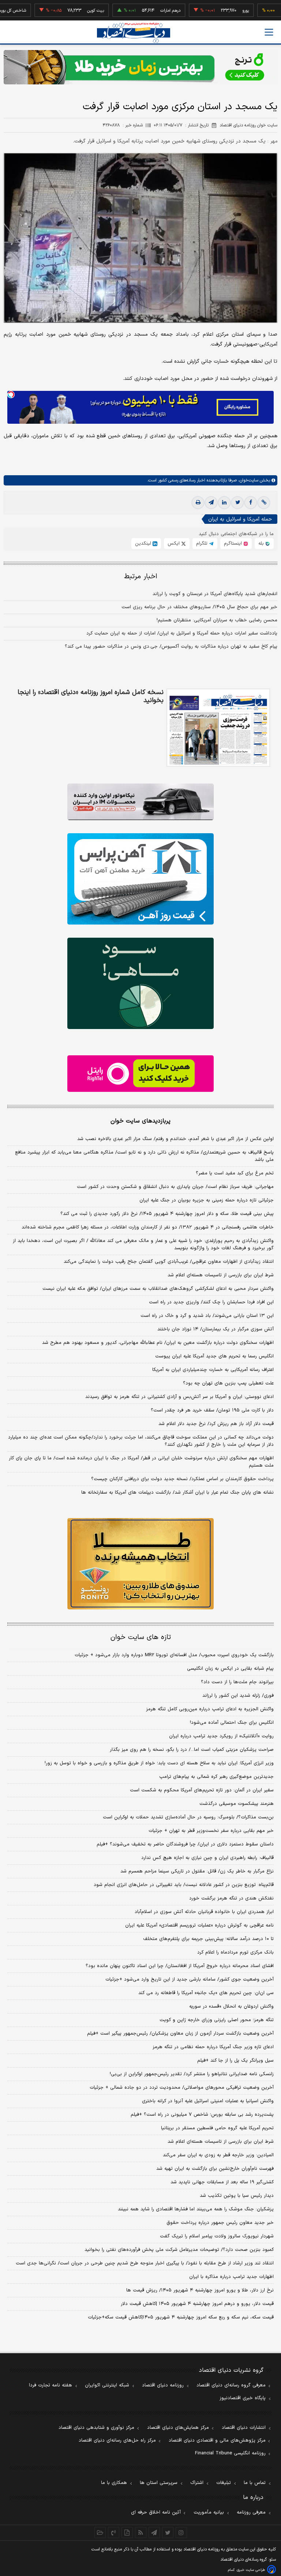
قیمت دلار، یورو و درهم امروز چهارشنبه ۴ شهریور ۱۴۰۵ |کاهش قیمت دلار (197, 2304)
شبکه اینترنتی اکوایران (107, 2385)
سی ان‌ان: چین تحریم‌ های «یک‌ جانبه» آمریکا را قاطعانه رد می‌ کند (206, 1993)
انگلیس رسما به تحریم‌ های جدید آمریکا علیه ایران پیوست (214, 1356)
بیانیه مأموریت (209, 2512)
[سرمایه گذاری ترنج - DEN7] (140, 67)
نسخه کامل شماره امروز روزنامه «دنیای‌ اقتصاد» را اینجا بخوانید (91, 697)
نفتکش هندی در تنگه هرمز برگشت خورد (231, 1898)
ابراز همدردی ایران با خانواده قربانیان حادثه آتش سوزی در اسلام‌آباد (204, 1912)
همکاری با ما (114, 2483)
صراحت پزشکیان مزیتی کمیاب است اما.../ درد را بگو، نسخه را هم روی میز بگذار (192, 1750)
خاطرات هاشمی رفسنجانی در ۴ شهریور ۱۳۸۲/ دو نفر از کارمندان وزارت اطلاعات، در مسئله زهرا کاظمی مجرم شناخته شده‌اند (148, 1227)
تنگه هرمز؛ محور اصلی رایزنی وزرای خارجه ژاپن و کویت (217, 2020)
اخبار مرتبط (141, 577)
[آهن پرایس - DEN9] (140, 879)
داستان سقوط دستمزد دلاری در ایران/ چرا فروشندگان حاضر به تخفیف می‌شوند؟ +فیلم (185, 1844)
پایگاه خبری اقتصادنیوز (243, 2398)
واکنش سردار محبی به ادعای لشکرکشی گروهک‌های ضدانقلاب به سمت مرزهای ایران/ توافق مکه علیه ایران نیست (158, 1289)
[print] (198, 503)
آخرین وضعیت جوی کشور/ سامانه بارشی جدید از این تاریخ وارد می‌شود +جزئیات (190, 1979)
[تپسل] (11, 395)
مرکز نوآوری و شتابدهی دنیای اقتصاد (96, 2428)
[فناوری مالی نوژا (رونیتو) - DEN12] (140, 1564)
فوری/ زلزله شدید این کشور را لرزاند (238, 1696)
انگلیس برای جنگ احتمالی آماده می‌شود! (232, 1723)
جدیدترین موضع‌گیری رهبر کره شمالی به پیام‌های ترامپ (216, 1777)
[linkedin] (224, 503)
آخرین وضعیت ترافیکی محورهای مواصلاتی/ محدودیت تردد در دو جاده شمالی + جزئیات (182, 2088)
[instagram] (181, 2533)
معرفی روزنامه (251, 2512)
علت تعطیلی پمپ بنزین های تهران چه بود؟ (228, 1383)
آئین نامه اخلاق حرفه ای (156, 2512)
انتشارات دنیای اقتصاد (244, 2428)
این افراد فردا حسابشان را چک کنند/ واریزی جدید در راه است (211, 1302)
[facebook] (251, 503)
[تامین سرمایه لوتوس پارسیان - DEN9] (140, 983)
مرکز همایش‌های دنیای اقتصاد (178, 2428)
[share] (127, 2533)
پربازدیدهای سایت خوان (140, 1121)
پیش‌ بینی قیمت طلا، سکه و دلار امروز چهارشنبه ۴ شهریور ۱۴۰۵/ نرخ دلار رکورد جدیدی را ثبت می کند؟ (167, 1214)
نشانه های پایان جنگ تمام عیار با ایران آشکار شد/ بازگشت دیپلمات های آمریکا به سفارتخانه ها (177, 1493)
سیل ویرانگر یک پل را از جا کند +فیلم (235, 2061)
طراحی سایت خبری (251, 2570)
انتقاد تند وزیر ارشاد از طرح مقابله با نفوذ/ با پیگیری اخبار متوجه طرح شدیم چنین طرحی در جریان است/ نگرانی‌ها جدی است (145, 2263)
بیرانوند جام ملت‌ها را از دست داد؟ (237, 1682)
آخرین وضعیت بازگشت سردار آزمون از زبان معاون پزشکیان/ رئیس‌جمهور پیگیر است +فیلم (180, 2034)
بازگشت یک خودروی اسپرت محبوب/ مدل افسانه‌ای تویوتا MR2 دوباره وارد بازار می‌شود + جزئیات (174, 1655)
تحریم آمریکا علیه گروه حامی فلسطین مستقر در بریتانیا (217, 2128)
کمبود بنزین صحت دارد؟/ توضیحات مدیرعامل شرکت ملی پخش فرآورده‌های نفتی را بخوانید (179, 2250)
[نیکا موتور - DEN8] (140, 802)
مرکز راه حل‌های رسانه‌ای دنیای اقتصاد (117, 2440)
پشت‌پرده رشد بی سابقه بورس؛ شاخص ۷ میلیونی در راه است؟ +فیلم (202, 2115)
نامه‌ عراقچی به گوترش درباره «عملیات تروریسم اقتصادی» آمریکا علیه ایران (199, 1925)
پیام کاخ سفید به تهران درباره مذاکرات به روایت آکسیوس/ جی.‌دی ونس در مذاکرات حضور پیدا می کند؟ (171, 647)
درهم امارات (133, 11)
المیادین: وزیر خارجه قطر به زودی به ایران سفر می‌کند (218, 2155)
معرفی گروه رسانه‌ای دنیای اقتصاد (231, 2385)
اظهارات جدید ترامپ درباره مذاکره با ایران (231, 2277)
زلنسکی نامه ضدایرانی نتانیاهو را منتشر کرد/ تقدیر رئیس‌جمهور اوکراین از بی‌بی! (192, 2074)
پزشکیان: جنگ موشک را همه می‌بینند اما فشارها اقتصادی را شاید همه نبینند (196, 2209)
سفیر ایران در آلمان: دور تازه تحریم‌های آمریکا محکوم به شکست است (202, 1790)
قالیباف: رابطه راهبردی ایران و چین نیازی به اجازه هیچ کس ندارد (207, 1858)
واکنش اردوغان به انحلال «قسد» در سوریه (231, 2007)
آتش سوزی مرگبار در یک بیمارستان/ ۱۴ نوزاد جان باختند (216, 1329)
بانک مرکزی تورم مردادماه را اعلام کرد (235, 1952)
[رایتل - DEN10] (140, 1074)
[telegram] (211, 503)
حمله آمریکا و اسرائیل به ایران (240, 519)
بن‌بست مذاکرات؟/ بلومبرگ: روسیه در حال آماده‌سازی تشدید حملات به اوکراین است (188, 1817)
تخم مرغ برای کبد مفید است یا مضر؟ (235, 1173)
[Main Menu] (269, 32)
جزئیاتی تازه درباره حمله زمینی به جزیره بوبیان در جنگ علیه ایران (207, 1200)
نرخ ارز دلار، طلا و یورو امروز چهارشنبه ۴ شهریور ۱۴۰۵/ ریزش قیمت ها (200, 2290)
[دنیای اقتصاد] (134, 33)
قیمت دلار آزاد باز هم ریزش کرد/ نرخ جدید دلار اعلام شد (216, 1424)
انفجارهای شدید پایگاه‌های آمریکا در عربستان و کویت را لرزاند (215, 594)
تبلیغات (224, 2483)
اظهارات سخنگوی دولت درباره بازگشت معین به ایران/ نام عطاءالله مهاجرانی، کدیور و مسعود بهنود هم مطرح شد (158, 1343)
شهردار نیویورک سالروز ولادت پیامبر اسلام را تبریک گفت (217, 2236)
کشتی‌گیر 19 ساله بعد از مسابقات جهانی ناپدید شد (222, 2182)
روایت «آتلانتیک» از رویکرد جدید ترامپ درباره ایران (221, 1736)
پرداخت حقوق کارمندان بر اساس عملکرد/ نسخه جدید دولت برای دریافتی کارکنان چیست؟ (182, 1479)
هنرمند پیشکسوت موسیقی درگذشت (237, 1804)
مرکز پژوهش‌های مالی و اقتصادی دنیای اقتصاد (217, 2440)
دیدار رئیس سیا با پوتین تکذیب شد (237, 2196)
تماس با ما (255, 2483)
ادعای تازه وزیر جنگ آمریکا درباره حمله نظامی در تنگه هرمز (213, 2047)
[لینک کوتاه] (264, 503)
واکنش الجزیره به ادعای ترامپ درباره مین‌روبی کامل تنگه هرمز (210, 1709)
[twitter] (237, 503)
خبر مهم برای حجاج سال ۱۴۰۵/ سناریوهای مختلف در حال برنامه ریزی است (199, 607)
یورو (208, 11)
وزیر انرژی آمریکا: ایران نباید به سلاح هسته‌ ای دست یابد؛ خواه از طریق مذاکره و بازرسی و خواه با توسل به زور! (159, 1763)
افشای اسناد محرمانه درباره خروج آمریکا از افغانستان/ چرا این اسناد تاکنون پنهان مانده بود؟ (180, 1966)
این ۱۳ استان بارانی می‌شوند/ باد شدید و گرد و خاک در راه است (207, 1316)
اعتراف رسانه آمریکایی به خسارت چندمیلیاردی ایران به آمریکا (213, 1370)
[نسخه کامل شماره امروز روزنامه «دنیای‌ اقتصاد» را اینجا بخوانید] (218, 728)
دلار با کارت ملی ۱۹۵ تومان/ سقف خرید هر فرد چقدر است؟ (212, 1410)
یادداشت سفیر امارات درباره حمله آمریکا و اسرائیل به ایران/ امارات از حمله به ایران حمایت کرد (182, 633)
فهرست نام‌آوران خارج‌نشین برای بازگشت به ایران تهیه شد (215, 2169)
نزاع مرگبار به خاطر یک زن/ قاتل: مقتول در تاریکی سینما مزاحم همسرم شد (197, 1871)
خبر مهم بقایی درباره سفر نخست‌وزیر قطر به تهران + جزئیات (211, 1831)
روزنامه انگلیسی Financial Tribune (230, 2453)
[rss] (141, 2533)
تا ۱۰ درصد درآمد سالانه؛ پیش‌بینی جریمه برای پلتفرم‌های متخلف (208, 1939)
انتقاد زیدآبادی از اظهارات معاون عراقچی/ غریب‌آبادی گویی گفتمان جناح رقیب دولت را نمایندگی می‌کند (169, 1262)
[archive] (100, 2533)
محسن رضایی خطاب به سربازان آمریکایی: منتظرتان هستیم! (217, 620)
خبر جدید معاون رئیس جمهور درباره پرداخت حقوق (220, 2223)
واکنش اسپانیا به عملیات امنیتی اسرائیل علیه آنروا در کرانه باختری (208, 2101)
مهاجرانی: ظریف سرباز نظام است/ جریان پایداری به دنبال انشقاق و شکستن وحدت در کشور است (175, 1187)
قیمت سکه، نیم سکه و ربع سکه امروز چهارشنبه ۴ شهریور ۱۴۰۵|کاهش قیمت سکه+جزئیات (181, 2317)
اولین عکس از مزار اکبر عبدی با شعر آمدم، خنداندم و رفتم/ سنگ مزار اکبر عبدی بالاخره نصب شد (175, 1139)
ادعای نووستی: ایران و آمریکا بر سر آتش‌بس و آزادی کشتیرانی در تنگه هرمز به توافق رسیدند (179, 1397)
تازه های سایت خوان (141, 1637)
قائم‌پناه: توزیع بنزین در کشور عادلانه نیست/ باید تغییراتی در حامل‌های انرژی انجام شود (184, 1885)
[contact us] (114, 2533)
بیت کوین (58, 11)
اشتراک (197, 2483)
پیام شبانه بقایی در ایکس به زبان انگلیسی (230, 1669)
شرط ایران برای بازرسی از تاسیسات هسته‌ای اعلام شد (221, 1275)
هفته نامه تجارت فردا (50, 2385)
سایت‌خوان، (248, 480)
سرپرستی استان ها (159, 2483)
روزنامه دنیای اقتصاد (163, 2385)
